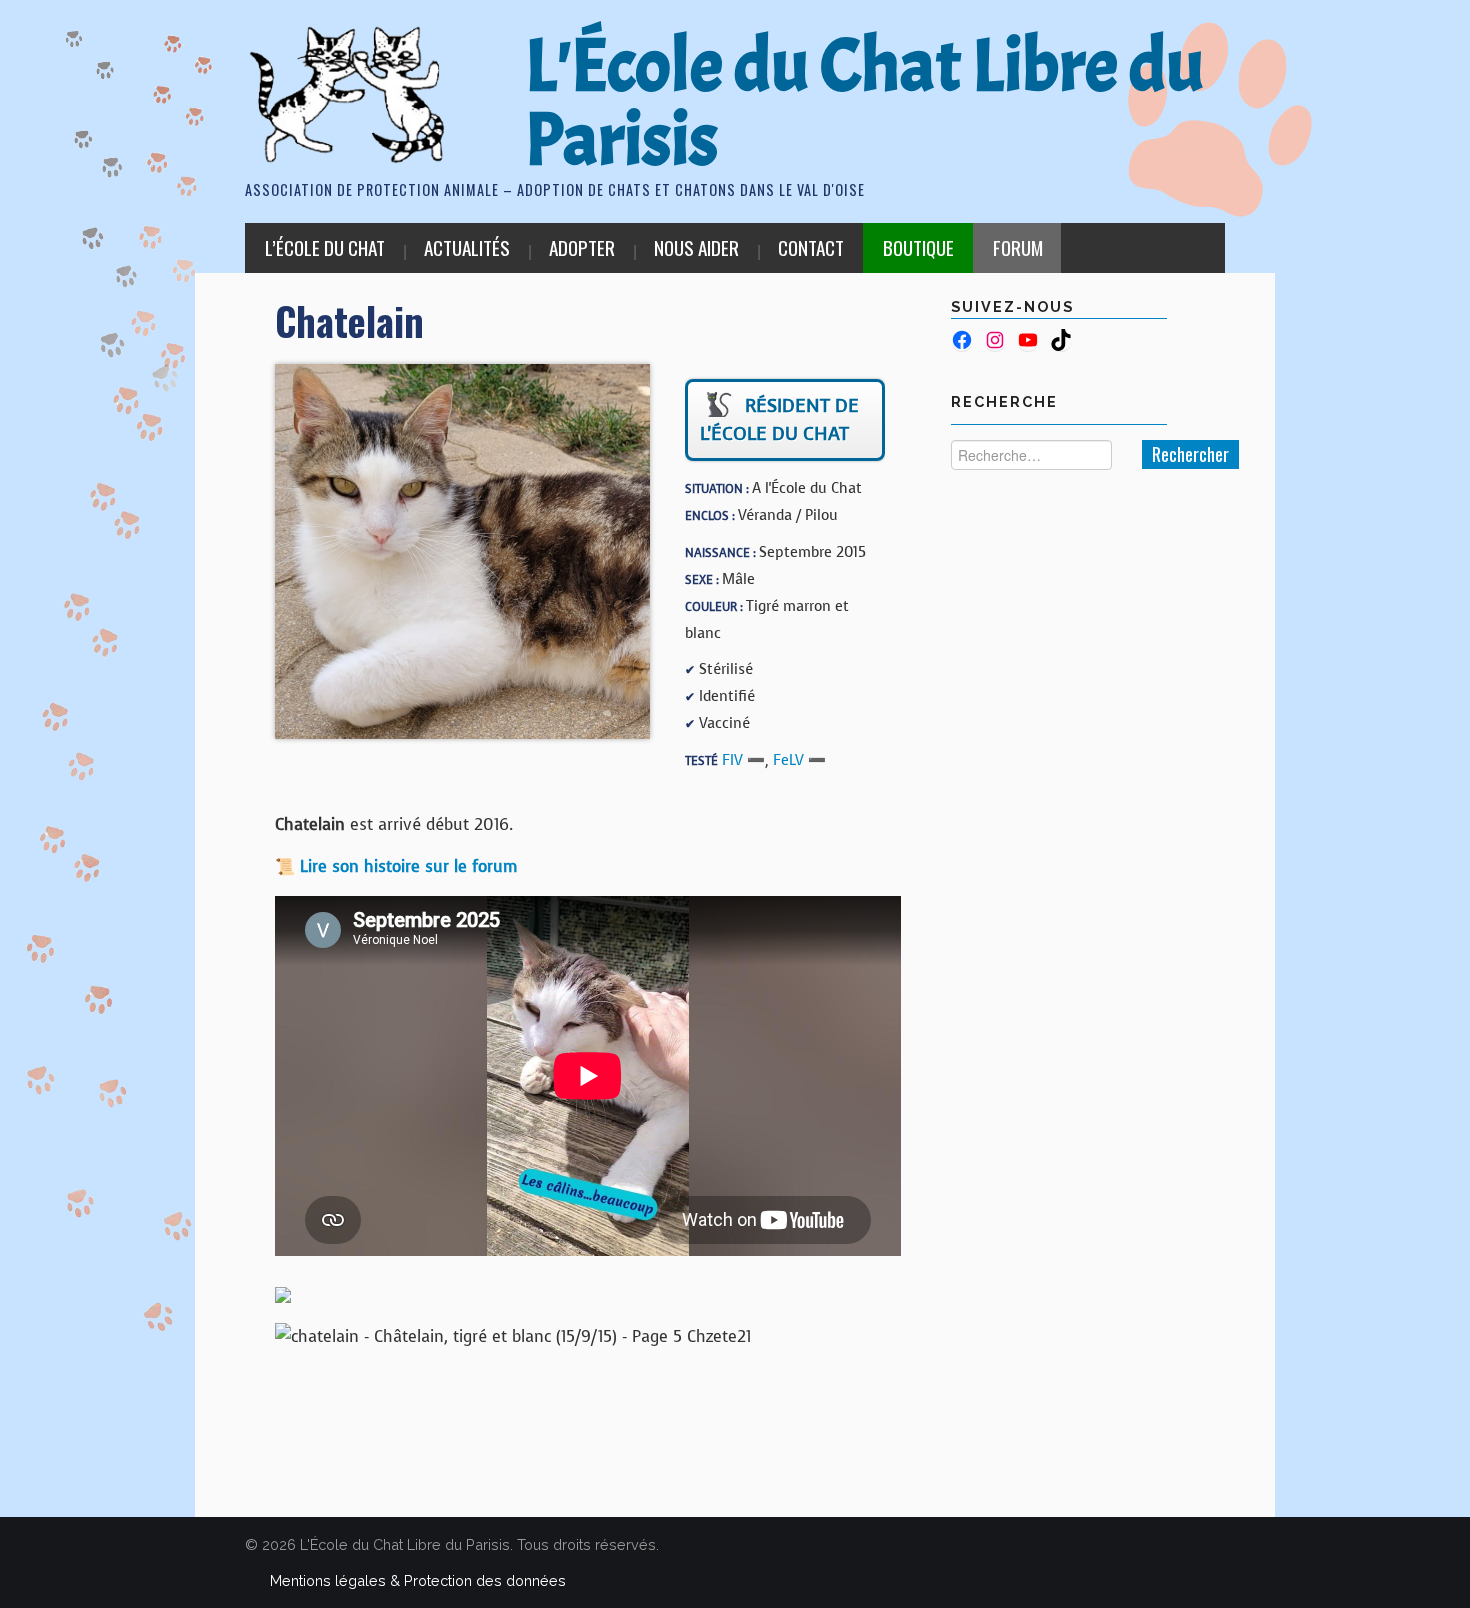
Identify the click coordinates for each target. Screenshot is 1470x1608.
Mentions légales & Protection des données (418, 1580)
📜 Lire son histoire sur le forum (396, 866)
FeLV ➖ (799, 760)
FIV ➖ (743, 760)
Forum (1018, 247)
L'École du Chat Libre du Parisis (864, 103)
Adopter (582, 247)
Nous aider (696, 247)
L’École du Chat (325, 247)
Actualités (467, 247)
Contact (811, 247)
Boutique (918, 247)
